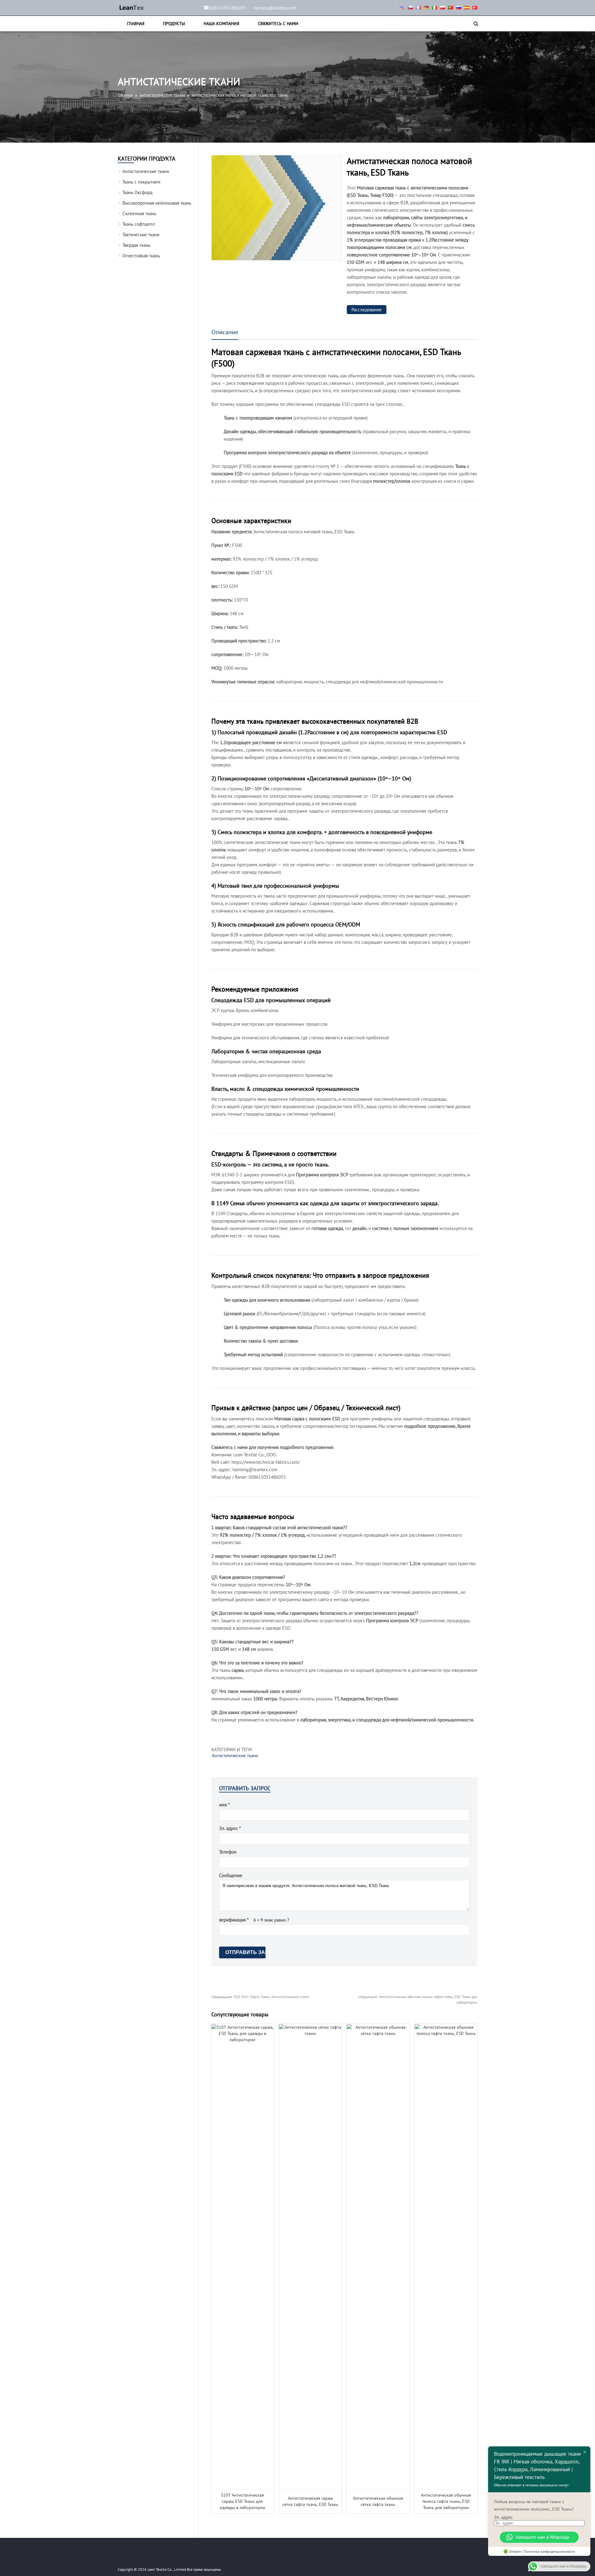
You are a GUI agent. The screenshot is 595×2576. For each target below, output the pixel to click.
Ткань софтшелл (139, 224)
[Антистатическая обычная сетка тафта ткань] (378, 2257)
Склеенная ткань (139, 213)
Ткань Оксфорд (137, 192)
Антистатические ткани (162, 95)
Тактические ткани (141, 235)
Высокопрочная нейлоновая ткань (157, 203)
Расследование (367, 310)
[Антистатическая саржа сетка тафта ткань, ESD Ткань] (310, 2257)
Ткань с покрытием (141, 182)
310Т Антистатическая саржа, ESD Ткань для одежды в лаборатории (242, 2501)
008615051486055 (227, 8)
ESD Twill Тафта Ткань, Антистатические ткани (260, 1997)
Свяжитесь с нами (278, 24)
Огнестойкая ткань (141, 256)
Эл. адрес (503, 2517)
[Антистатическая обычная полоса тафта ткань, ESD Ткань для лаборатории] (446, 2257)
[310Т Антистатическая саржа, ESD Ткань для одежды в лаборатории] (243, 2257)
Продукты (174, 24)
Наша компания (221, 24)
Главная (136, 24)
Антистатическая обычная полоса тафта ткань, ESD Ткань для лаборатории (446, 2501)
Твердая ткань (136, 245)
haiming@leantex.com (275, 8)
